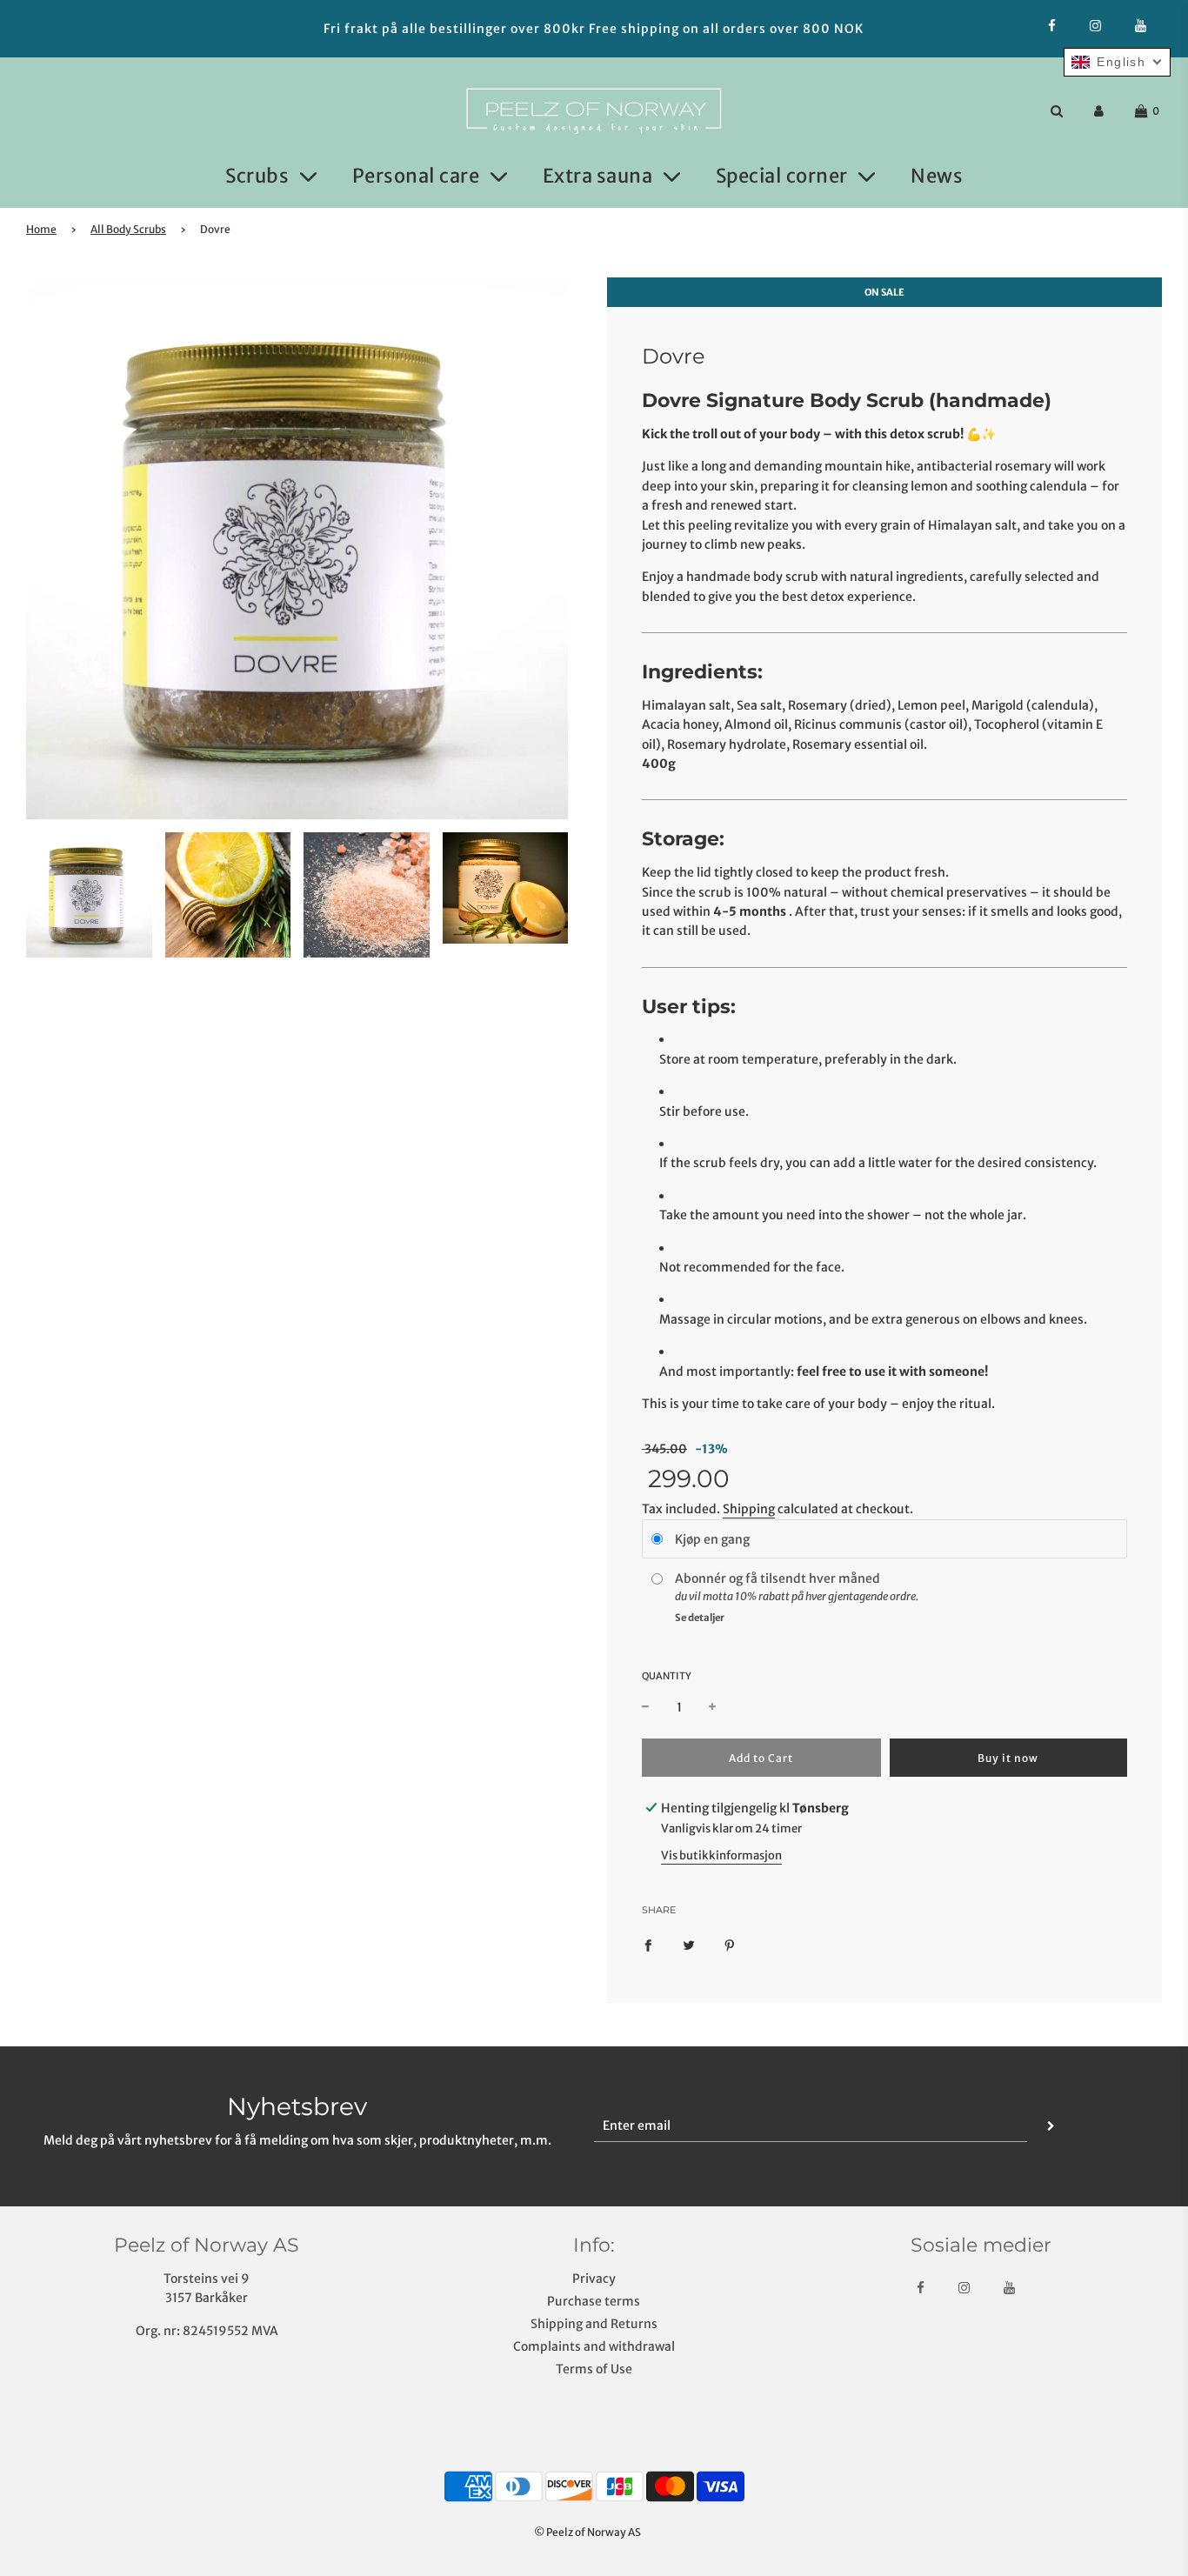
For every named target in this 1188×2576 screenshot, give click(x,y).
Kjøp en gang (712, 1539)
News (937, 176)
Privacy (594, 2279)
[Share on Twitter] (689, 1945)
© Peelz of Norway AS (587, 2532)
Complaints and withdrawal (594, 2346)
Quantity (667, 1676)
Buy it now (1008, 1758)
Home (41, 229)
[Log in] (1099, 111)
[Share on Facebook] (648, 1945)
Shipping (749, 1509)
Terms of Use (594, 2369)
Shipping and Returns (594, 2324)
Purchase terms (594, 2301)
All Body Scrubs (128, 229)
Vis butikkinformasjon (721, 1855)
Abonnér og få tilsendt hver (757, 1578)
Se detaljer (700, 1618)
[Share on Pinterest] (730, 1945)
